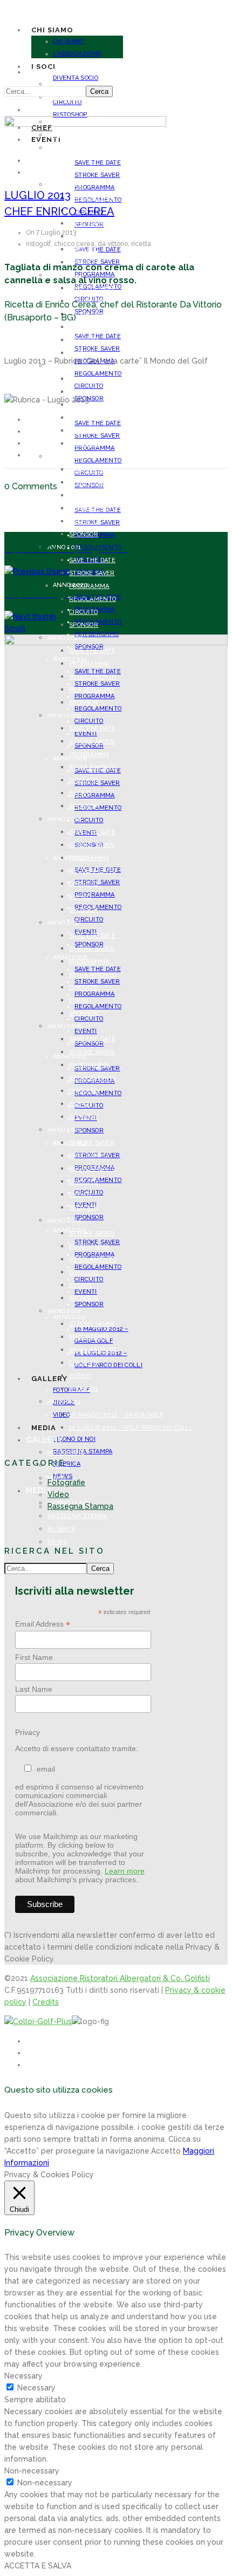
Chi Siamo (69, 41)
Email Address (43, 1624)
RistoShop (70, 115)
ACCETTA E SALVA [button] (38, 2566)
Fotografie (66, 1453)
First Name (34, 1657)
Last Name (34, 1689)
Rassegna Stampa (77, 1516)
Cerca (99, 91)
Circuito (83, 250)
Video (58, 1494)
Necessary (36, 2388)
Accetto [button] (166, 2151)
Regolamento (98, 460)
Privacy (28, 1732)
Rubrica (61, 1529)
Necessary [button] (23, 2376)
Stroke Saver (97, 175)
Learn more (125, 1871)
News (57, 1542)
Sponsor (84, 353)
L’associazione (77, 54)
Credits (46, 2002)
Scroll (15, 628)
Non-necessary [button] (32, 2471)
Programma (95, 187)
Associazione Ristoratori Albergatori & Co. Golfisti (120, 1978)
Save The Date (92, 198)
